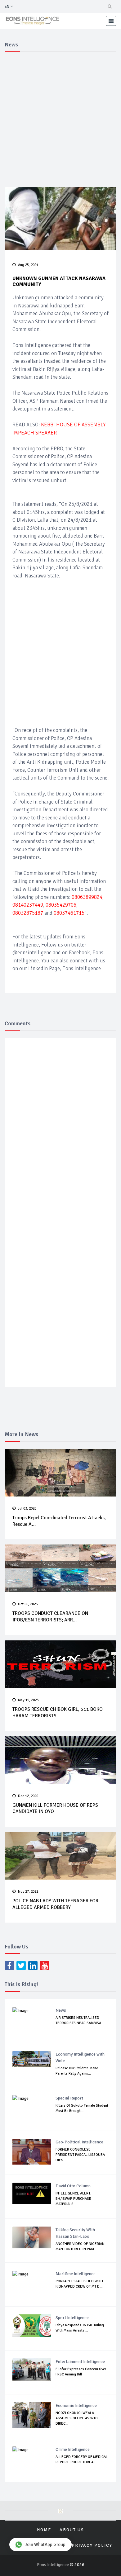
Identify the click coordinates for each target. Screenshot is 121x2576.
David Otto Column (73, 2186)
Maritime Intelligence (76, 2274)
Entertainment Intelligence (80, 2362)
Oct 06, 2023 (28, 1604)
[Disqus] (60, 1133)
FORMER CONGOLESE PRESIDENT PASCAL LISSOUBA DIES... (80, 2155)
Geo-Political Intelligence (79, 2142)
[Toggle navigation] (111, 21)
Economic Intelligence (76, 2405)
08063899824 (87, 897)
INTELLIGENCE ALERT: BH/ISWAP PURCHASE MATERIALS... (73, 2199)
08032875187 (28, 913)
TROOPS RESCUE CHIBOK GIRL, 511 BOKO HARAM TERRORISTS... (58, 1713)
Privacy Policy (92, 2545)
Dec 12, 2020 (28, 1796)
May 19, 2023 (28, 1700)
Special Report (69, 2098)
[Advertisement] (60, 118)
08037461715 (69, 913)
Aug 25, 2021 (28, 265)
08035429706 (61, 905)
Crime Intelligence (73, 2449)
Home (44, 2530)
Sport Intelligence (72, 2318)
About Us (72, 2530)
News (61, 2010)
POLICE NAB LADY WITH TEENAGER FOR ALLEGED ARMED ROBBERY (55, 1904)
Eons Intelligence (53, 2565)
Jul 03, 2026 (27, 1509)
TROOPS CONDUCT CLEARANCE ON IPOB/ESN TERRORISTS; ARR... (50, 1617)
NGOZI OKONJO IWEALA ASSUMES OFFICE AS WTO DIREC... (77, 2418)
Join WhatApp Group (45, 2545)
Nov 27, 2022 (28, 1892)
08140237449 (28, 905)
